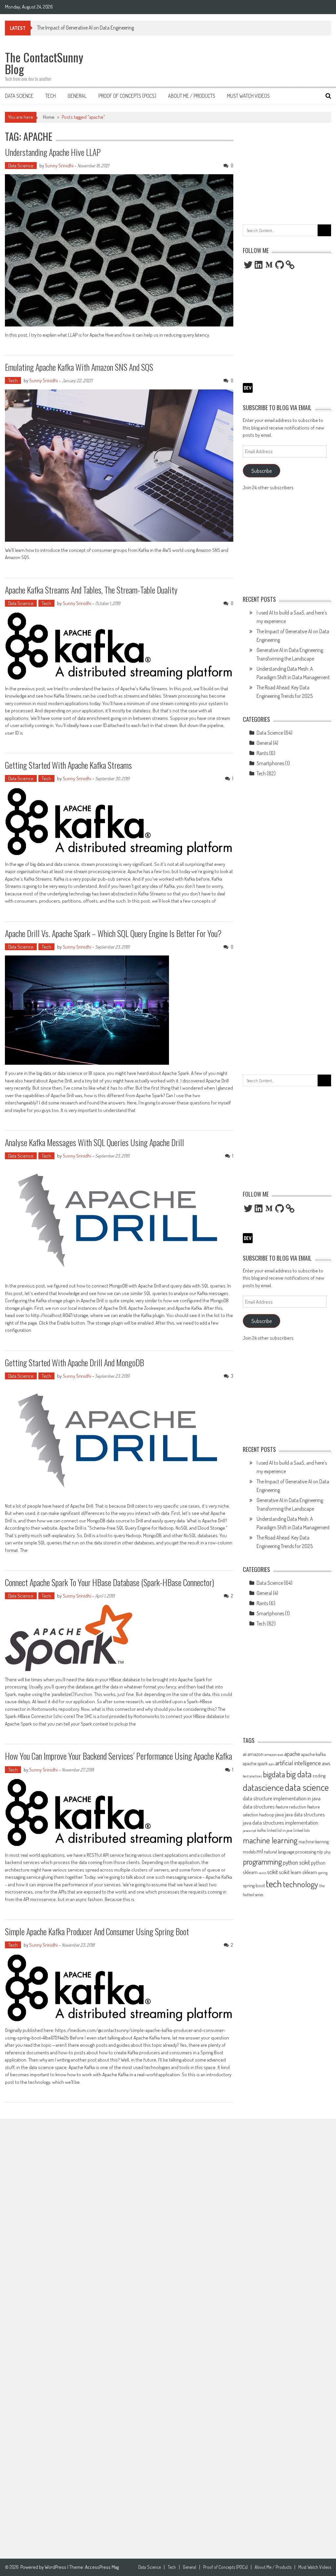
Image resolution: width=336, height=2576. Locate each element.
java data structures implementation (281, 1822)
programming (262, 1862)
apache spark (255, 1763)
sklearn (310, 1872)
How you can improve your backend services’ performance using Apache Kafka (118, 1756)
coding (319, 1775)
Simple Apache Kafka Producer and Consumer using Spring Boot (97, 1931)
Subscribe (262, 471)
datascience (263, 1787)
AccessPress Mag (102, 2567)
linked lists (302, 1830)
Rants (262, 753)
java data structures (305, 1814)
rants (262, 1873)
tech (274, 1884)
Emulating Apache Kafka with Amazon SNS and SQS (79, 367)
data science (307, 1787)
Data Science (19, 96)
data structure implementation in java (282, 1798)
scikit (273, 1872)
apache (292, 1754)
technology (301, 1884)
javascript (250, 1831)
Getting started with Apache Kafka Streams (68, 765)
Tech (51, 96)
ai (245, 1754)
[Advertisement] (287, 172)
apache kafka (314, 1754)
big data (299, 1774)
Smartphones (270, 763)
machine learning (270, 1840)
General (77, 96)
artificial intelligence (298, 1763)
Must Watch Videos (248, 96)
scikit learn (290, 1872)
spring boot (254, 1885)
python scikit (296, 1862)
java (280, 1814)
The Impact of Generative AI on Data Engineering (85, 28)
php (327, 1852)
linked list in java (280, 1830)
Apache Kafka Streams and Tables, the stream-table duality (91, 590)
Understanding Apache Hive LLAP (53, 152)
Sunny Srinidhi (59, 166)
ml (260, 1851)
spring (323, 1873)
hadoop (267, 1814)
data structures (259, 1806)
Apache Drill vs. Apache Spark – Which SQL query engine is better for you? (113, 933)
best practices (252, 1776)
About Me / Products (192, 96)
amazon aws (274, 1754)
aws (326, 1763)
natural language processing (290, 1852)
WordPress (56, 2567)
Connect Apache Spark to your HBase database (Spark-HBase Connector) (109, 1582)
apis (272, 1764)
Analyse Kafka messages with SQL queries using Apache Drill (94, 1142)
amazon (255, 1754)
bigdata (274, 1774)
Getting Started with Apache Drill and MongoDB (74, 1362)
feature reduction (291, 1807)
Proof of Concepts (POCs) (127, 96)
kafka (262, 1830)
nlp (320, 1852)
